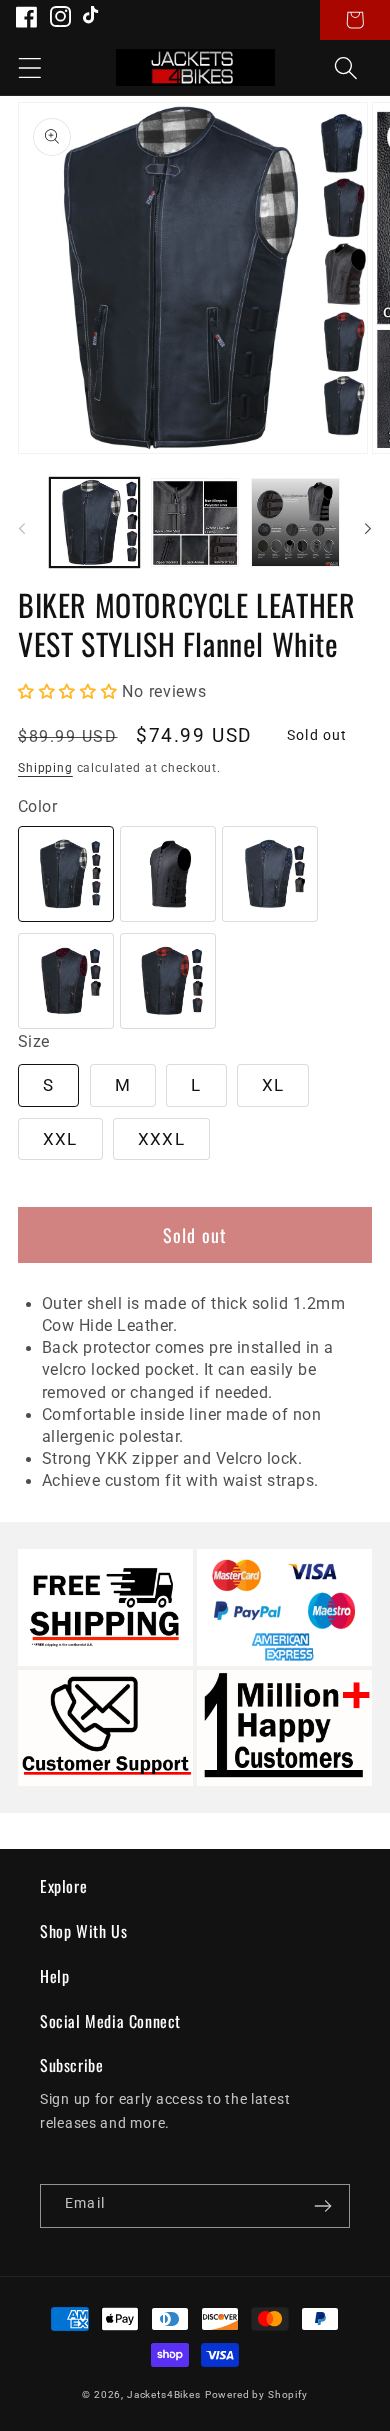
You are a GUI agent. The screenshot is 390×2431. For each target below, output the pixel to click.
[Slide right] (368, 529)
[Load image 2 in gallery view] (195, 522)
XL (273, 1085)
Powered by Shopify (256, 2394)
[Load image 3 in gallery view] (295, 522)
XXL (60, 1139)
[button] (30, 67)
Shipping (45, 768)
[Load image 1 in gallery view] (94, 522)
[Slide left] (22, 529)
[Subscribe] (322, 2206)
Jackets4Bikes (164, 2394)
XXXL (161, 1139)
